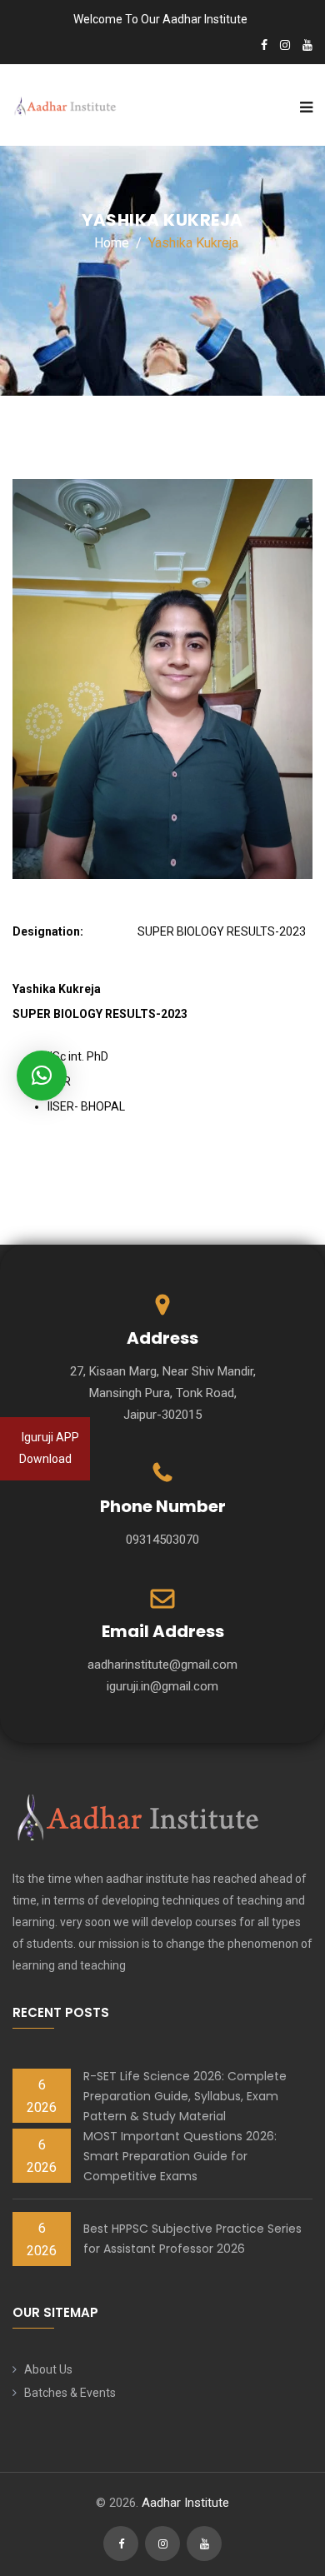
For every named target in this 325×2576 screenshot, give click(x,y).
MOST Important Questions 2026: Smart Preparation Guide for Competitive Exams (180, 2156)
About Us (48, 2369)
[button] (42, 1076)
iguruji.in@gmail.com (162, 1686)
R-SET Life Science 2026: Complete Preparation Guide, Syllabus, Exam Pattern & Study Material (185, 2096)
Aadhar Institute (185, 2503)
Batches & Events (70, 2393)
